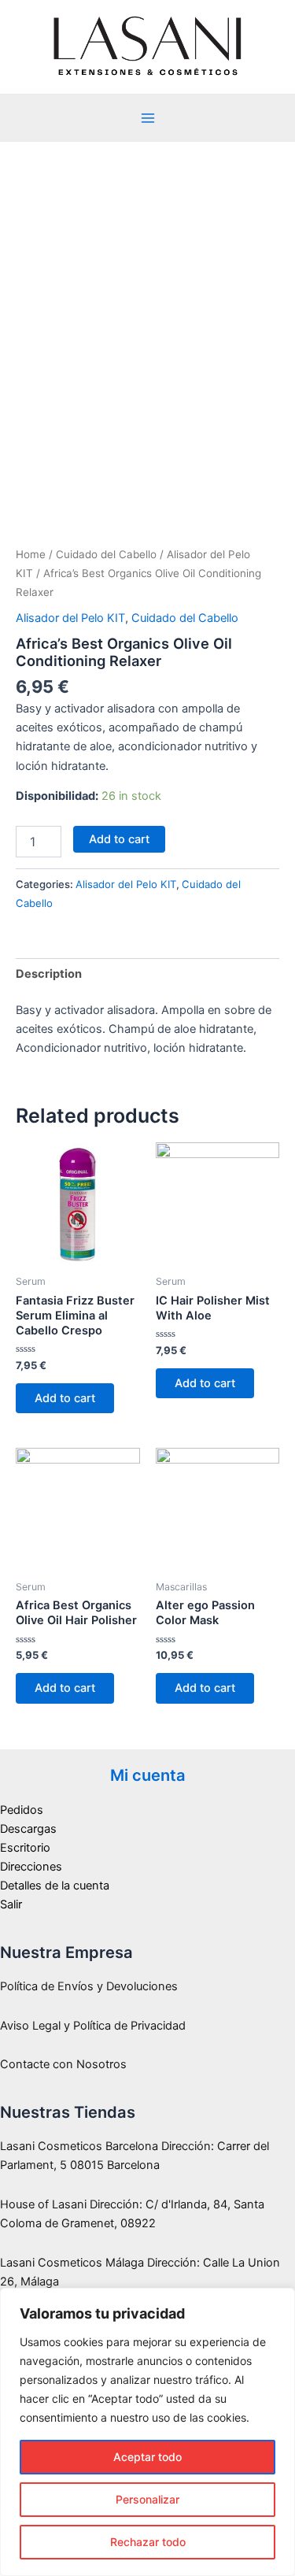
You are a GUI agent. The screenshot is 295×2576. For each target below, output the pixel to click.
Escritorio (25, 1848)
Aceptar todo (147, 2457)
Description (49, 974)
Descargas (28, 1829)
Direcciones (31, 1867)
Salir (11, 1904)
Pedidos (22, 1810)
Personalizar (147, 2499)
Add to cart (119, 839)
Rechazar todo (148, 2542)
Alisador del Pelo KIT (70, 618)
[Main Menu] (147, 118)
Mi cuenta (148, 1775)
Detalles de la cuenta (55, 1886)
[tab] (147, 973)
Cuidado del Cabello (106, 554)
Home (31, 554)
